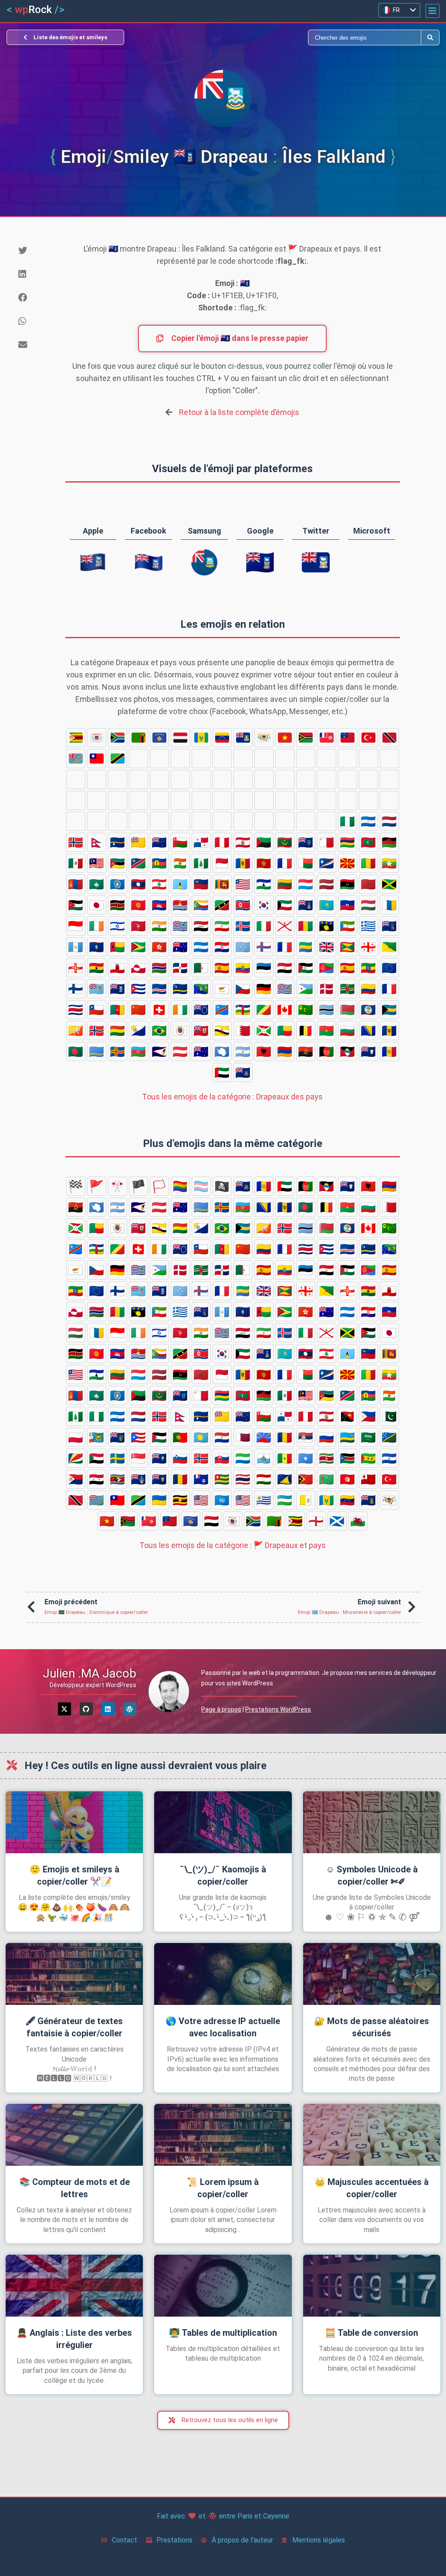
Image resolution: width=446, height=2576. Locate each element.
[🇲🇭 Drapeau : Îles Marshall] (327, 863)
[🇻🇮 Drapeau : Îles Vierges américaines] (264, 738)
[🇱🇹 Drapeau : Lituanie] (285, 884)
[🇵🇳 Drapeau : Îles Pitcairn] (180, 821)
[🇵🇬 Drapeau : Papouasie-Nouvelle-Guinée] (76, 821)
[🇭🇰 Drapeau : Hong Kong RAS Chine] (159, 947)
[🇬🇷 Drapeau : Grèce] (368, 926)
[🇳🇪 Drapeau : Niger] (180, 863)
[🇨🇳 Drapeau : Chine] (139, 1010)
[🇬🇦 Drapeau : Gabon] (306, 947)
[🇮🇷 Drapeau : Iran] (222, 926)
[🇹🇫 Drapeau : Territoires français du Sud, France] (368, 759)
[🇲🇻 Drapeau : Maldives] (368, 842)
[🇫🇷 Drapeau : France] (285, 947)
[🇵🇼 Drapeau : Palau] (264, 821)
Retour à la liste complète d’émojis (239, 412)
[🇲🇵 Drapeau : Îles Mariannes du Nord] (118, 884)
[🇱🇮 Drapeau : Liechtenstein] (201, 884)
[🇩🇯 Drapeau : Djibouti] (306, 989)
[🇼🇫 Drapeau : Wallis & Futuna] (327, 738)
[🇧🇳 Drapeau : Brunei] (222, 1031)
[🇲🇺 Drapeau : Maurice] (348, 842)
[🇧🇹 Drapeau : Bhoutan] (76, 1031)
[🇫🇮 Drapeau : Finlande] (76, 989)
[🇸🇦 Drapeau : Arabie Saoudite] (222, 800)
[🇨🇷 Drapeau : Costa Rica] (76, 1010)
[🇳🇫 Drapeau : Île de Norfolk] (201, 863)
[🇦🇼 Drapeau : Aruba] (97, 1051)
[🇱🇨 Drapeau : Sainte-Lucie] (180, 884)
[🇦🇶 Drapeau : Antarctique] (222, 1051)
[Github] (86, 1709)
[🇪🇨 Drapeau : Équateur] (243, 968)
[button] (432, 11)
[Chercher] (322, 37)
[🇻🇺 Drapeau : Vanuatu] (306, 738)
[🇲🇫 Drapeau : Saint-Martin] (285, 863)
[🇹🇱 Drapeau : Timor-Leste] (139, 779)
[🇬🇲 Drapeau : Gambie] (159, 968)
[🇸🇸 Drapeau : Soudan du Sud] (348, 779)
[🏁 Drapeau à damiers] (76, 1186)
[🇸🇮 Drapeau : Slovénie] (368, 800)
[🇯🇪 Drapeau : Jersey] (285, 926)
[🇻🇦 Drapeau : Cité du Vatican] (285, 759)
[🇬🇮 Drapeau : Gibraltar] (118, 968)
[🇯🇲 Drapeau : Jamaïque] (389, 884)
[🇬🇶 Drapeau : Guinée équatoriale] (348, 926)
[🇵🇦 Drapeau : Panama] (201, 842)
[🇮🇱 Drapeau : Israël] (118, 926)
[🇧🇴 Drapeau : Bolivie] (118, 1031)
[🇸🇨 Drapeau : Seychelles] (264, 800)
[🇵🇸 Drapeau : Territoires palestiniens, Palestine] (222, 821)
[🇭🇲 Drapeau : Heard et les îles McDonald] (180, 947)
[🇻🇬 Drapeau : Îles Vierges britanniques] (243, 738)
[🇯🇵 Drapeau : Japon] (97, 905)
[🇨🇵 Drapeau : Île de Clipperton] (389, 989)
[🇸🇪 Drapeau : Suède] (306, 800)
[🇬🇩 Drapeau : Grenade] (348, 947)
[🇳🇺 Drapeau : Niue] (139, 842)
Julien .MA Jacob (90, 1673)
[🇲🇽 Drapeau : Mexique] (76, 863)
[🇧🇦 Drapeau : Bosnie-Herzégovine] (368, 1031)
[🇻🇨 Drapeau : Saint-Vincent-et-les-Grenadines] (201, 738)
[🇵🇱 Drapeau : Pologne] (139, 821)
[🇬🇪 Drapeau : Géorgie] (368, 947)
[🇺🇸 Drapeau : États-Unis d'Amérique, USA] (222, 759)
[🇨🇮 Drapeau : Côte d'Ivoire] (180, 1010)
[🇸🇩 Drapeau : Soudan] (285, 800)
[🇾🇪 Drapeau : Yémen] (180, 738)
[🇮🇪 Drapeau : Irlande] (97, 926)
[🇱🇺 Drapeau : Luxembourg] (306, 884)
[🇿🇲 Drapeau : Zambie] (139, 738)
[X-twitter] (64, 1709)
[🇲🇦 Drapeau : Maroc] (368, 884)
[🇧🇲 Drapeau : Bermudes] (201, 1031)
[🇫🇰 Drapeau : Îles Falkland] (118, 989)
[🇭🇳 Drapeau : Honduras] (201, 947)
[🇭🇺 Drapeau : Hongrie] (368, 905)
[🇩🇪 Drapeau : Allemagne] (264, 989)
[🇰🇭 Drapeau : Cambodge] (159, 905)
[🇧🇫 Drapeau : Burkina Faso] (327, 1031)
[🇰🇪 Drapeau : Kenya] (118, 905)
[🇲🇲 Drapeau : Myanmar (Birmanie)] (389, 863)
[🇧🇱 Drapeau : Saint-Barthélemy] (180, 1031)
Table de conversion (372, 2333)
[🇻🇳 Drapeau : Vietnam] (285, 738)
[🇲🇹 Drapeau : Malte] (327, 842)
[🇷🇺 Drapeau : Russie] (180, 800)
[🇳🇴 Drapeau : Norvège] (76, 842)
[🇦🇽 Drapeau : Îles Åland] (118, 1051)
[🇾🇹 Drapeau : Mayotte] (97, 738)
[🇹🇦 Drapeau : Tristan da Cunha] (306, 759)
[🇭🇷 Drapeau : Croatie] (222, 947)
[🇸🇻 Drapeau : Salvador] (389, 779)
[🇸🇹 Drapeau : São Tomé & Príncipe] (368, 779)
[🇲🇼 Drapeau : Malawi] (389, 842)
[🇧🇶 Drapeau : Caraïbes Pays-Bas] (139, 1031)
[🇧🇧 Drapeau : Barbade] (389, 1031)
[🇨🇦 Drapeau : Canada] (285, 1010)
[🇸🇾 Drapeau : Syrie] (97, 800)
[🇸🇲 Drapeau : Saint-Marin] (264, 779)
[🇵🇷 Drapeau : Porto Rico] (201, 821)
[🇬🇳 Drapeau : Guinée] (306, 926)
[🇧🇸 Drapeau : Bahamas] (389, 1010)
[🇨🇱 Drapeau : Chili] (97, 1010)
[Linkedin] (108, 1709)
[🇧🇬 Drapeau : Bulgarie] (348, 1031)
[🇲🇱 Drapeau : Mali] (368, 863)
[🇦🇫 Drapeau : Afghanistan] (327, 1051)
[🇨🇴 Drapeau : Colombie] (368, 989)
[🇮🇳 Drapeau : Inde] (159, 926)
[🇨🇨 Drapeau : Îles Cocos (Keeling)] (306, 1010)
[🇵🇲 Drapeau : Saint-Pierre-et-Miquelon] (159, 821)
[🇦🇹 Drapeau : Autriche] (180, 1051)
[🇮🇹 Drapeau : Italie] (264, 926)
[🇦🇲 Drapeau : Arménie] (285, 1051)
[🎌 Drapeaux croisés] (118, 1186)
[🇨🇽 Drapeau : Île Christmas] (201, 989)
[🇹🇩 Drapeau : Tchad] (348, 759)
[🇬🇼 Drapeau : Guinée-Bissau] (118, 947)
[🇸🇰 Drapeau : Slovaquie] (222, 779)
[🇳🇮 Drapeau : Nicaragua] (368, 821)
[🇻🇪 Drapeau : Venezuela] (222, 738)
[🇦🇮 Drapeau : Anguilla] (368, 1051)
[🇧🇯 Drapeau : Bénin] (285, 1031)
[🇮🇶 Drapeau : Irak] (201, 926)
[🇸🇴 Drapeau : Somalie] (306, 779)
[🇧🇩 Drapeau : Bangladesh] (76, 1051)
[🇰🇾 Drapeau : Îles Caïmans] (306, 905)
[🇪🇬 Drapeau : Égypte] (285, 968)
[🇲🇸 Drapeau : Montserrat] (306, 842)
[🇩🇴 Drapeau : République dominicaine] (180, 968)
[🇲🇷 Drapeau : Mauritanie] (285, 842)
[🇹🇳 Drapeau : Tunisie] (180, 779)
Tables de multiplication (223, 2333)
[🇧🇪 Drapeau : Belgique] (306, 1031)
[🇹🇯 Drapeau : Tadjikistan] (97, 779)
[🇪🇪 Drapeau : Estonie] (264, 968)
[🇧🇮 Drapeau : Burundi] (264, 1031)
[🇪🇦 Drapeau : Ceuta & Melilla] (222, 968)
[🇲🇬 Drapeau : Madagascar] (306, 863)
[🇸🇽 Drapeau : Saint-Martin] (76, 800)
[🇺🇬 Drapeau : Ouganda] (159, 759)
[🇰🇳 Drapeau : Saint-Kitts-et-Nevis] (222, 905)
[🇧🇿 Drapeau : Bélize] (368, 1010)
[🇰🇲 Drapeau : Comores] (201, 905)
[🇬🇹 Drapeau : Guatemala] (76, 947)
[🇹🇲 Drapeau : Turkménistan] (159, 779)
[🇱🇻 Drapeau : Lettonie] (327, 884)
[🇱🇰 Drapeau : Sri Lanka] (222, 884)
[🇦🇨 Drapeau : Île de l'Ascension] (243, 1072)
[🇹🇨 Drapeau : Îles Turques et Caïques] (327, 759)
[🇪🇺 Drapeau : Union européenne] (389, 968)
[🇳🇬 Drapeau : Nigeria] (348, 821)
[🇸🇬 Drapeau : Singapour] (327, 800)
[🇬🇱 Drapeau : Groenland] (139, 968)
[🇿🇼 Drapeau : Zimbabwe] (76, 738)
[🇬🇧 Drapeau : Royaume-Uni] (327, 947)
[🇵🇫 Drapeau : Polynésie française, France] (243, 842)
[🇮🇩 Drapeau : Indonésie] (76, 926)
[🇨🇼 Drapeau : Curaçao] (180, 989)
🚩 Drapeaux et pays (233, 1545)
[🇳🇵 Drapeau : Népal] (97, 842)
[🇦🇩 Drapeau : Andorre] (389, 1051)
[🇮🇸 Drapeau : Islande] (243, 926)
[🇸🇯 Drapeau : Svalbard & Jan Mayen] (389, 800)
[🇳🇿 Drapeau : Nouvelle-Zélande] (159, 842)
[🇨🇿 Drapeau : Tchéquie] (243, 989)
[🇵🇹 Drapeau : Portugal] (243, 821)
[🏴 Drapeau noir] (139, 1186)
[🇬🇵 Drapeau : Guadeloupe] (327, 926)
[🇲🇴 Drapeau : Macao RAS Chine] (97, 884)
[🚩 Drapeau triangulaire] (97, 1186)
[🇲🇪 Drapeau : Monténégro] (264, 863)
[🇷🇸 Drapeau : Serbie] (159, 800)
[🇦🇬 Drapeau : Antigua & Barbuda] (348, 1051)
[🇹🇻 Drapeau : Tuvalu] (76, 759)
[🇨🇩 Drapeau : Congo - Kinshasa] (222, 1010)
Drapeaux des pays (232, 1097)
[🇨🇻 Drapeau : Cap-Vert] (159, 989)
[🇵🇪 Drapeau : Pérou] (222, 842)
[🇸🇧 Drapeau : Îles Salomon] (243, 800)
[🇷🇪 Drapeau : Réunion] (327, 821)
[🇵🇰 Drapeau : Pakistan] (118, 821)
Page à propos (221, 1709)
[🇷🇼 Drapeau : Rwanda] (201, 800)
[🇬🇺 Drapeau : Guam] (97, 947)
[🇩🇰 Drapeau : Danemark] (327, 989)
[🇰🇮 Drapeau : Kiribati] (180, 905)
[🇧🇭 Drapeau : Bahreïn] (243, 1031)
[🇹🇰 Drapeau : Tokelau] (118, 779)
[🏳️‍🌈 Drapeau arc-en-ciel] (180, 1186)
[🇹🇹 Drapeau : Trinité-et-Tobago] (389, 738)
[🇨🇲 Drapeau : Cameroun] (118, 1010)
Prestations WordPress (278, 1709)
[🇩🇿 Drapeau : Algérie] (201, 968)
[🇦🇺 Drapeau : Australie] (201, 1051)
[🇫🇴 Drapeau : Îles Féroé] (264, 947)
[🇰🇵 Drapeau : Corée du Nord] (243, 905)
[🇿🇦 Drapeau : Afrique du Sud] (118, 738)
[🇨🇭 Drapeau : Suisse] (159, 1010)
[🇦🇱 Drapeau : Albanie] (264, 1051)
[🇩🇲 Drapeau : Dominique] (348, 989)
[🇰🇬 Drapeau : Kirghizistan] (139, 905)
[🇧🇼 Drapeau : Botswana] (327, 1010)
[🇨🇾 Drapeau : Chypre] (222, 989)
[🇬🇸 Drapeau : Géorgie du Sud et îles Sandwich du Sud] (389, 926)
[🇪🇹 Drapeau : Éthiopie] (368, 968)
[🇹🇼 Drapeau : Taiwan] (97, 759)
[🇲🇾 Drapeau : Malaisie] (97, 863)
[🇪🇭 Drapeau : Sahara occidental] (306, 968)
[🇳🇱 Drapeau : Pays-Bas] (389, 821)
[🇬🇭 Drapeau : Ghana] (97, 968)
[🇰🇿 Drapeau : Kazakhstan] (327, 905)
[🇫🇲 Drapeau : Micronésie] (243, 947)
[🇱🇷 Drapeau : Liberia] (243, 884)
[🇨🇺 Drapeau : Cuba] (139, 989)
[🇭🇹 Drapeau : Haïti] (348, 905)
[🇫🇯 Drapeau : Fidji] (97, 989)
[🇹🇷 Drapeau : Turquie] (368, 738)
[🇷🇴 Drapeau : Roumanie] (139, 800)
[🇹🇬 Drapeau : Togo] (389, 759)
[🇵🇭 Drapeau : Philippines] (97, 821)
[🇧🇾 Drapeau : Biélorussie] (348, 1010)
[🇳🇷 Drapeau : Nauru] (118, 842)
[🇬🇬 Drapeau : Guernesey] (76, 968)
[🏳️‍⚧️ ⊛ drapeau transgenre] (201, 1186)
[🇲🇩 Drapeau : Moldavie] (243, 863)
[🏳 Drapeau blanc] (159, 1186)
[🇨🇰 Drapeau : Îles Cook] (201, 1010)
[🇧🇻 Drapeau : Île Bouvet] (97, 1031)
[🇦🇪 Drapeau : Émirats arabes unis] (222, 1072)
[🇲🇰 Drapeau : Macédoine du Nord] (348, 863)
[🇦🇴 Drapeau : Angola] (306, 1051)
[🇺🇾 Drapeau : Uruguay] (243, 759)
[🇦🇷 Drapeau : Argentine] (243, 1051)
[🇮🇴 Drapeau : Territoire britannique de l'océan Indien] (180, 926)
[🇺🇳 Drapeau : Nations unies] (201, 759)
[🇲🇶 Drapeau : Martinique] (264, 842)
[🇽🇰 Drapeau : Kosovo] (159, 738)
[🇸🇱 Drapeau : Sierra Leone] (243, 779)
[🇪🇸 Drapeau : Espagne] (348, 968)
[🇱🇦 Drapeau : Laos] (139, 884)
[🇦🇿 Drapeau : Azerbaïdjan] (139, 1051)
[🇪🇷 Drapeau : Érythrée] (327, 968)
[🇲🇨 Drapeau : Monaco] (222, 863)
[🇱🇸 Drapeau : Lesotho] (264, 884)
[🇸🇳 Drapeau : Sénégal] (285, 779)
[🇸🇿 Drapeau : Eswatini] (118, 800)
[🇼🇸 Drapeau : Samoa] (348, 738)
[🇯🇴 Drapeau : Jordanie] (76, 905)
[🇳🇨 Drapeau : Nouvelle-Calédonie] (159, 863)
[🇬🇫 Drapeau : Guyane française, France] (389, 947)
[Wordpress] (130, 1709)
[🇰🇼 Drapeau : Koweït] (285, 905)
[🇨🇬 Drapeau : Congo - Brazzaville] (264, 1010)
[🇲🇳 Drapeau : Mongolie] (76, 884)
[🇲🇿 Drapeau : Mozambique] (118, 863)
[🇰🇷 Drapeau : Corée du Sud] (264, 905)
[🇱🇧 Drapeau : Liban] (159, 884)
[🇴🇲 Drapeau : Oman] (180, 842)
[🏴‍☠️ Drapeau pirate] (222, 1186)
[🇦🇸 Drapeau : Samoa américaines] (159, 1051)
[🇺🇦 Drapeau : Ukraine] (139, 759)
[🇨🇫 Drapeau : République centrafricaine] (243, 1010)
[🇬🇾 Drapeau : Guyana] (139, 947)
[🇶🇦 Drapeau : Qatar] (306, 821)
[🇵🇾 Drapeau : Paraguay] (285, 821)
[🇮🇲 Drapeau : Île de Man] (139, 926)
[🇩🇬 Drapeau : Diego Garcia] (285, 989)
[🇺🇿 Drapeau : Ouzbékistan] (264, 759)
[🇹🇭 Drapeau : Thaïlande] (76, 779)
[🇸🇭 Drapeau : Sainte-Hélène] (348, 800)
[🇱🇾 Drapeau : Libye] (348, 884)
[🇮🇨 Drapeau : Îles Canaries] (389, 905)
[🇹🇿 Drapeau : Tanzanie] (118, 759)
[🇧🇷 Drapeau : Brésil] (159, 1031)
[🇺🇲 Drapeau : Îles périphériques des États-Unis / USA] (180, 759)
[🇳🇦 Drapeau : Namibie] (139, 863)
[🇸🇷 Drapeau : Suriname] (327, 779)
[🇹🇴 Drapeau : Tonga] (201, 779)
